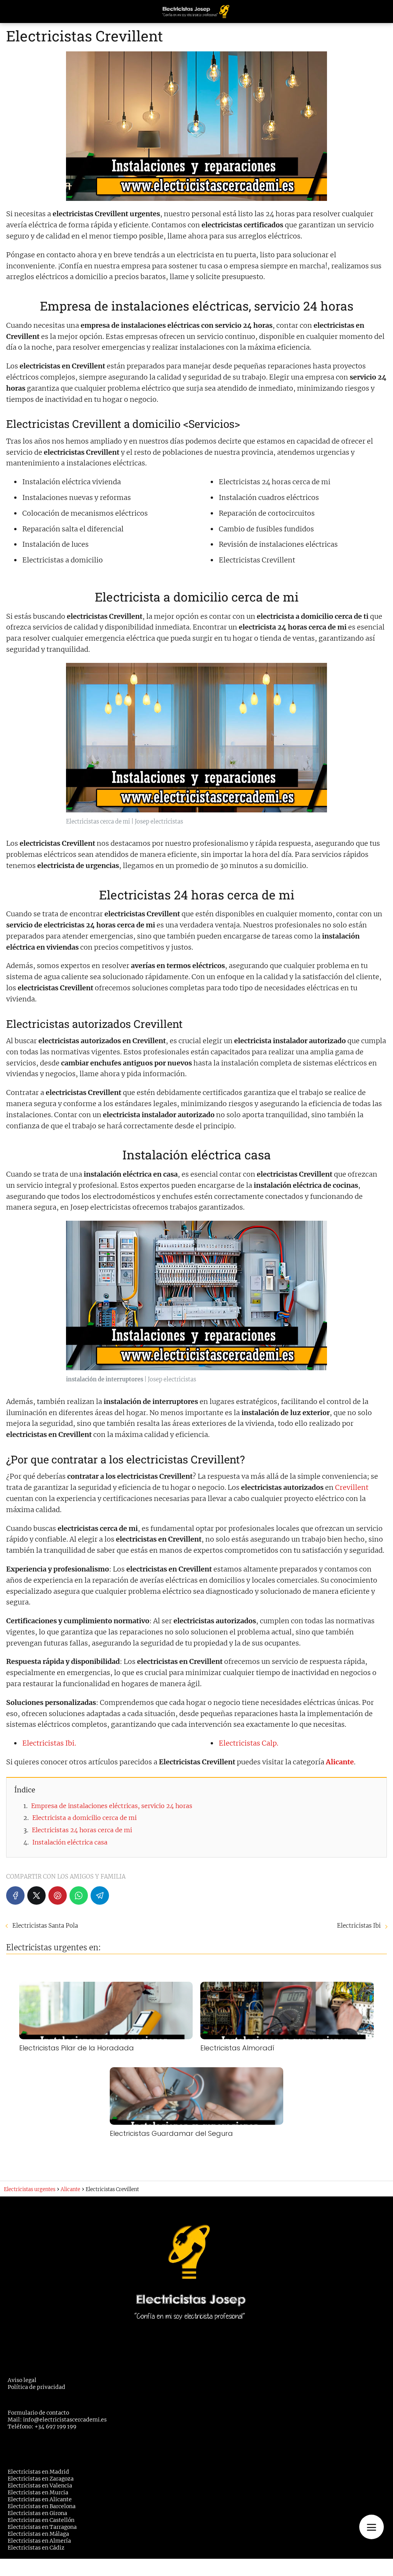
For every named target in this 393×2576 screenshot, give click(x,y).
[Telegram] (100, 1895)
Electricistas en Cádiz (36, 2548)
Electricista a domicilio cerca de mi (84, 1818)
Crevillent (352, 1487)
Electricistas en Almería (39, 2541)
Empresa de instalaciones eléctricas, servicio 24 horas (112, 1806)
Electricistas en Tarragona (42, 2527)
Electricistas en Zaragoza (41, 2479)
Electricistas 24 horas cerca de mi (82, 1830)
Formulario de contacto (38, 2413)
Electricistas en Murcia (38, 2492)
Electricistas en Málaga (38, 2534)
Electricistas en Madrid (38, 2472)
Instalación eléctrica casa (70, 1842)
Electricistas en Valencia (40, 2486)
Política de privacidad (36, 2387)
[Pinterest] (58, 1895)
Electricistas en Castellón (41, 2520)
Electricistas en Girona (37, 2513)
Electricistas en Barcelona (42, 2506)
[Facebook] (15, 1895)
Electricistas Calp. (249, 1743)
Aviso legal (22, 2380)
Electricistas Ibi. (49, 1743)
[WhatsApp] (79, 1895)
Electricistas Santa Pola (45, 1926)
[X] (36, 1895)
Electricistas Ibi (359, 1926)
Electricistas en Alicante (40, 2499)
